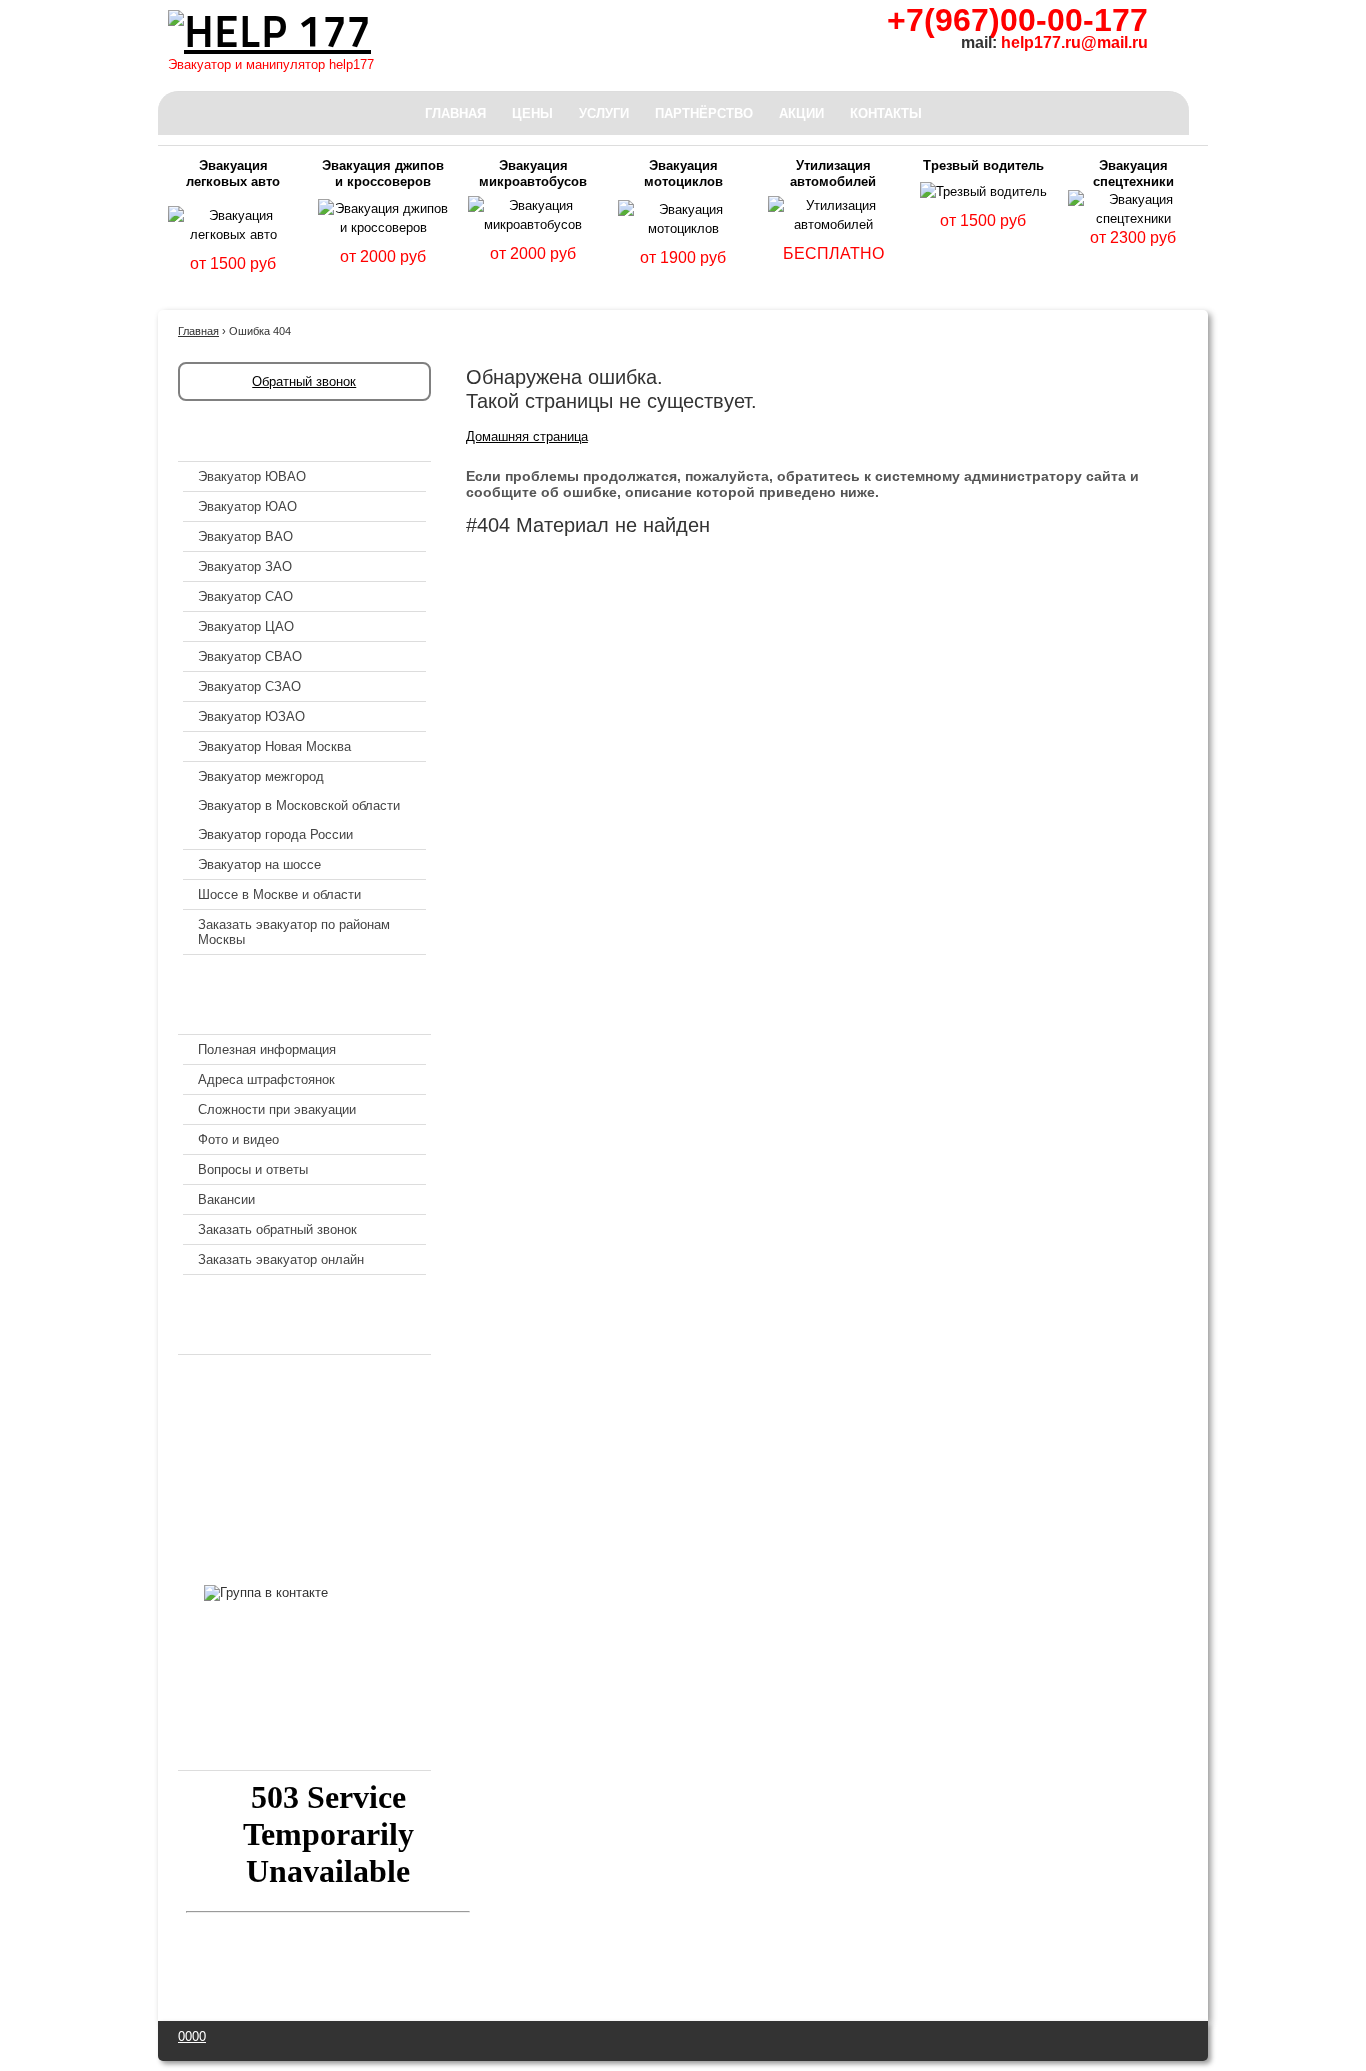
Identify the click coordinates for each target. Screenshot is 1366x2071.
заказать (233, 287)
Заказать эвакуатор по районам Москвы (294, 932)
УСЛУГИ (604, 113)
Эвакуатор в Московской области (299, 805)
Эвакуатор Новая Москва (274, 746)
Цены (532, 113)
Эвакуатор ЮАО (247, 506)
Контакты (886, 113)
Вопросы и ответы (253, 1169)
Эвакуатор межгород (261, 776)
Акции (801, 113)
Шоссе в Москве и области (279, 894)
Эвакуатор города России (275, 834)
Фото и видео (238, 1139)
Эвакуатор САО (245, 596)
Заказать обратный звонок (277, 1229)
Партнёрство (704, 113)
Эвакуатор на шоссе (259, 864)
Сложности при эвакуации (277, 1109)
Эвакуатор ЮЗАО (251, 716)
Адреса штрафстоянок (266, 1079)
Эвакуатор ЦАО (246, 626)
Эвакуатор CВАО (250, 656)
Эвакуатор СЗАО (249, 686)
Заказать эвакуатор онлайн (281, 1259)
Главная (455, 113)
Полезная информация (267, 1049)
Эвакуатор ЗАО (245, 566)
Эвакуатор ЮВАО (252, 476)
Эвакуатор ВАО (245, 536)
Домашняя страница (527, 436)
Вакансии (226, 1199)
